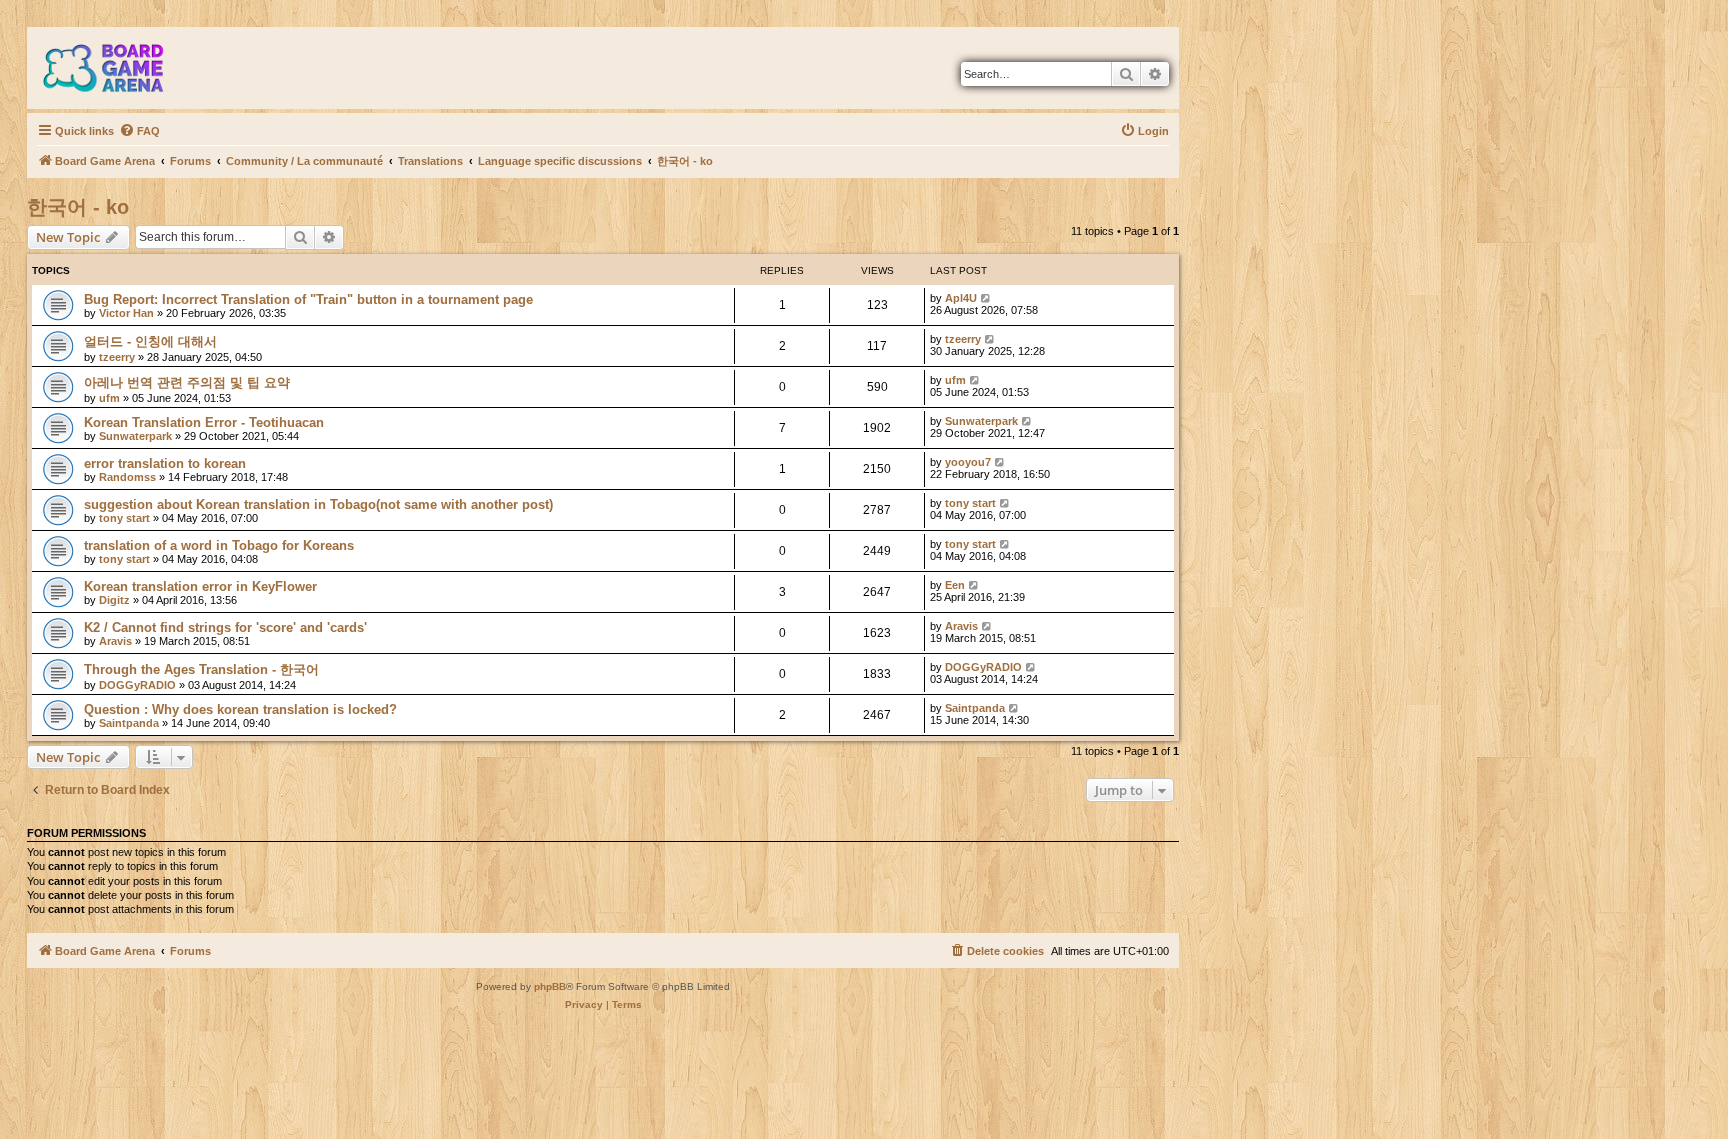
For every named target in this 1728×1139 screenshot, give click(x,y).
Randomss (127, 477)
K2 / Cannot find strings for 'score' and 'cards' (225, 627)
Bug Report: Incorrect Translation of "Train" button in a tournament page (308, 299)
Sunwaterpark (135, 436)
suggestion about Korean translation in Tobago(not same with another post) (318, 504)
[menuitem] (139, 131)
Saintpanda (129, 723)
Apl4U (961, 298)
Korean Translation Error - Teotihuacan (204, 422)
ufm (109, 398)
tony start (124, 518)
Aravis (115, 641)
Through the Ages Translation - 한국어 (201, 669)
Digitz (114, 600)
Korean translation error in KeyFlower (200, 586)
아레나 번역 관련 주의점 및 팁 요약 (187, 382)
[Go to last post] (986, 298)
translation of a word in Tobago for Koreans (219, 545)
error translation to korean (165, 463)
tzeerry (117, 357)
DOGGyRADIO (137, 685)
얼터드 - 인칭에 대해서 (150, 341)
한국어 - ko (78, 207)
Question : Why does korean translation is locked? (240, 709)
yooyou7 (968, 462)
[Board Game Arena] (118, 68)
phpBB (550, 986)
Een (955, 585)
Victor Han (126, 313)
